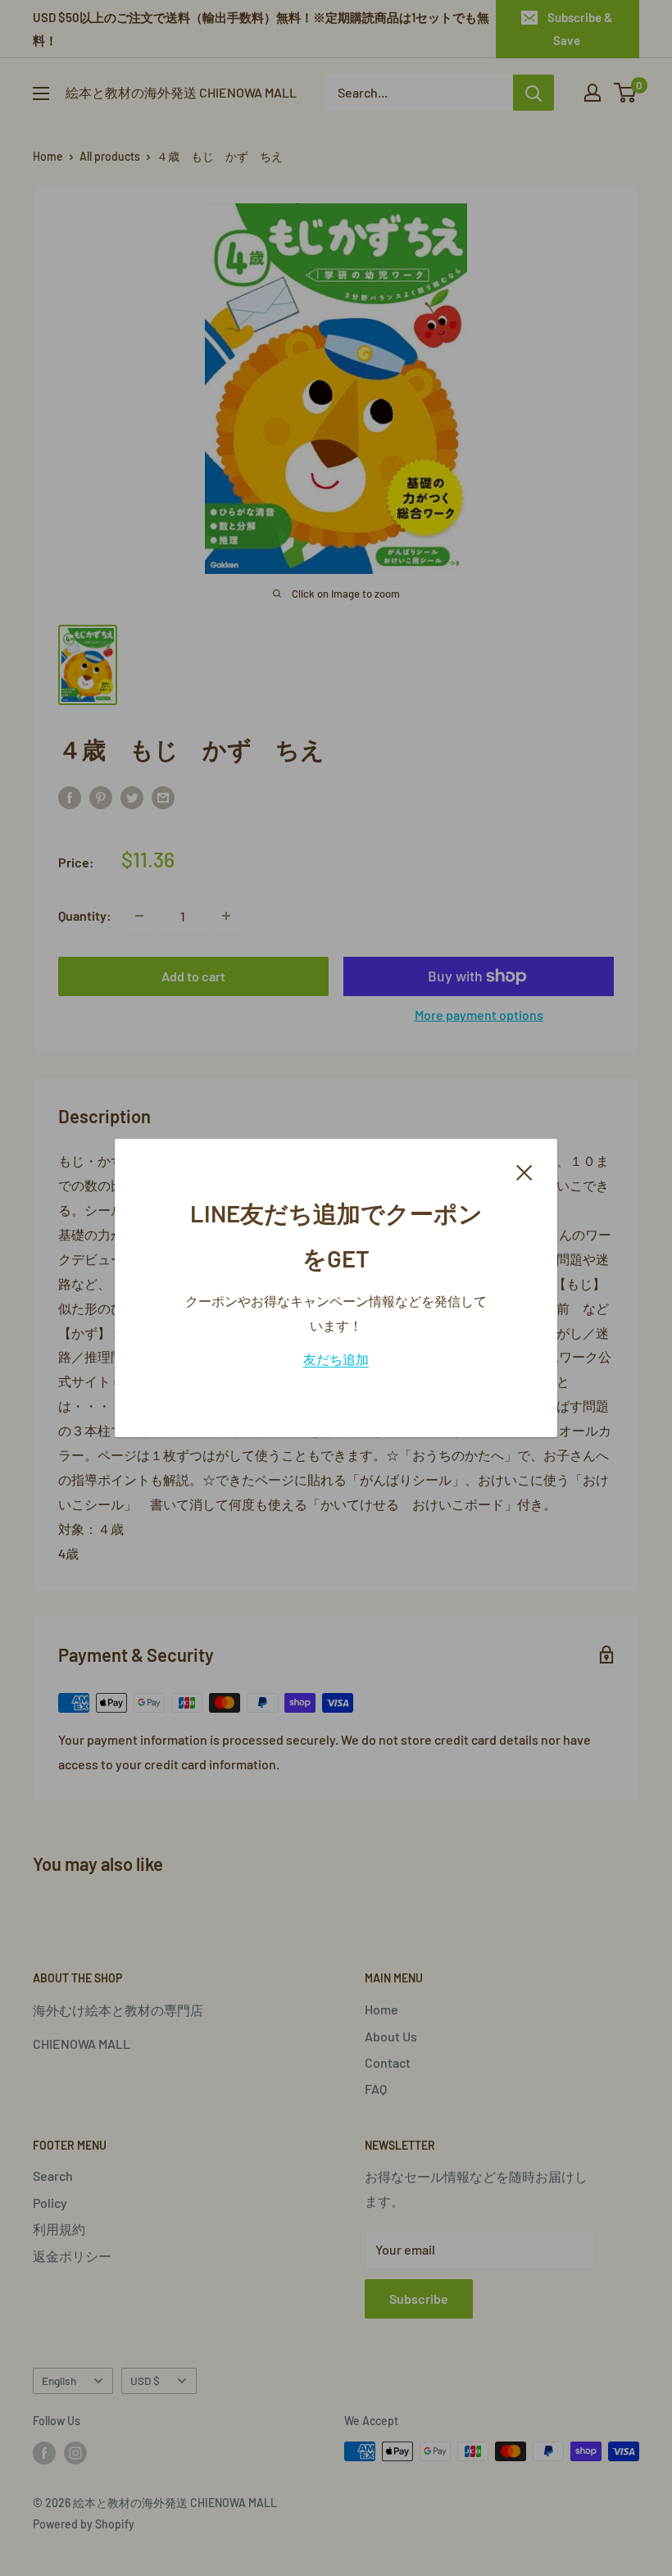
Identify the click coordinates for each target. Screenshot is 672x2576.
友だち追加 (336, 1359)
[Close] (524, 1171)
